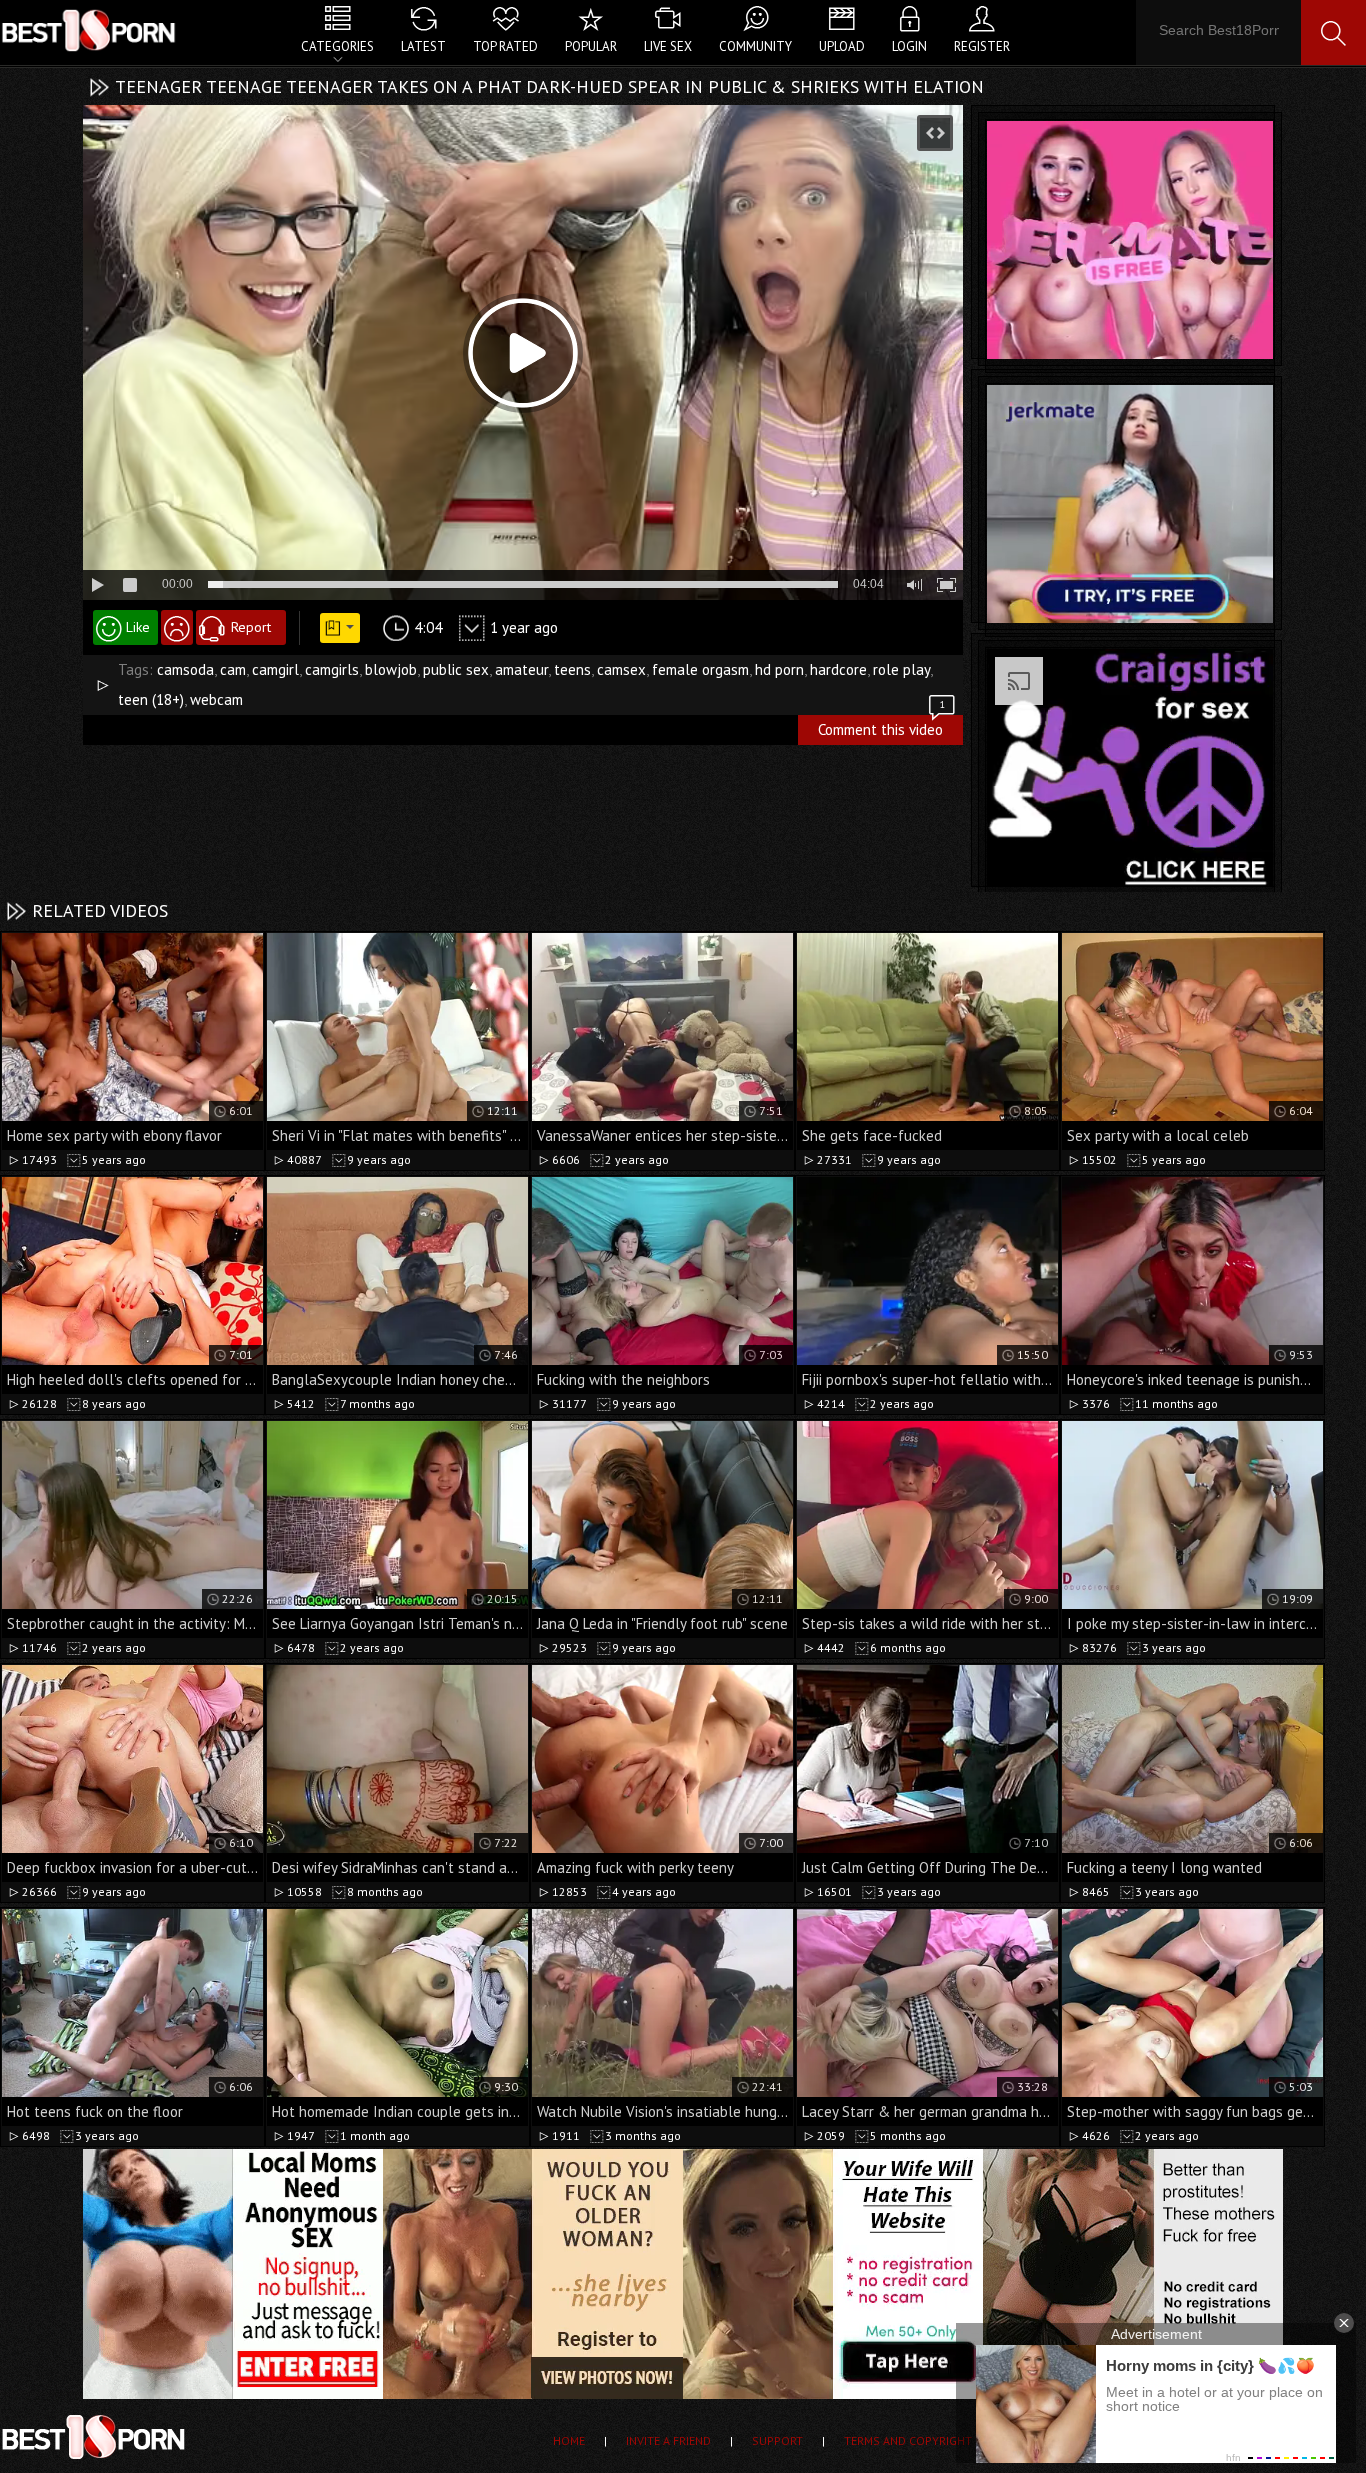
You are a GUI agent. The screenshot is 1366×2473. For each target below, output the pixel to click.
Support (777, 2440)
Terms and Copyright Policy (929, 2440)
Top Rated (505, 46)
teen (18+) (151, 699)
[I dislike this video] (177, 627)
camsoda (185, 669)
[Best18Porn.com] (90, 30)
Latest (423, 46)
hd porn (779, 669)
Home (569, 2440)
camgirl (275, 669)
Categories (337, 46)
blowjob (391, 669)
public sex (456, 669)
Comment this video (881, 727)
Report (251, 627)
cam (233, 669)
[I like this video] (125, 627)
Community (755, 46)
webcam (216, 699)
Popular (591, 46)
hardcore (838, 669)
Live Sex (668, 46)
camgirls (332, 669)
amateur (521, 669)
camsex (621, 669)
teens (572, 669)
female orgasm (700, 669)
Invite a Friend (668, 2440)
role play (901, 669)
